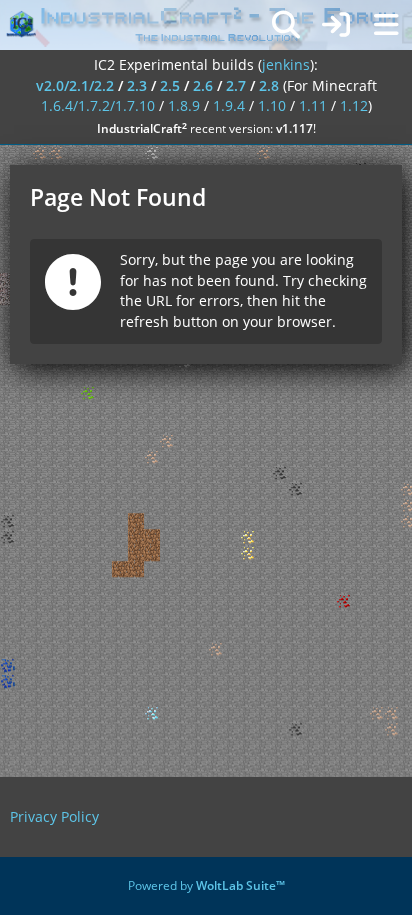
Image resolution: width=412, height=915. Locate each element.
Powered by (206, 885)
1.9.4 (229, 105)
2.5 (170, 85)
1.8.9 (184, 105)
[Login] (336, 25)
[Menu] (386, 25)
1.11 (313, 105)
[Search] (286, 25)
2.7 (236, 85)
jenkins (286, 64)
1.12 (354, 105)
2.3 (137, 85)
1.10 (272, 105)
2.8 (269, 85)
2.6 (203, 85)
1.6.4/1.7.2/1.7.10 (98, 105)
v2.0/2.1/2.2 (75, 85)
